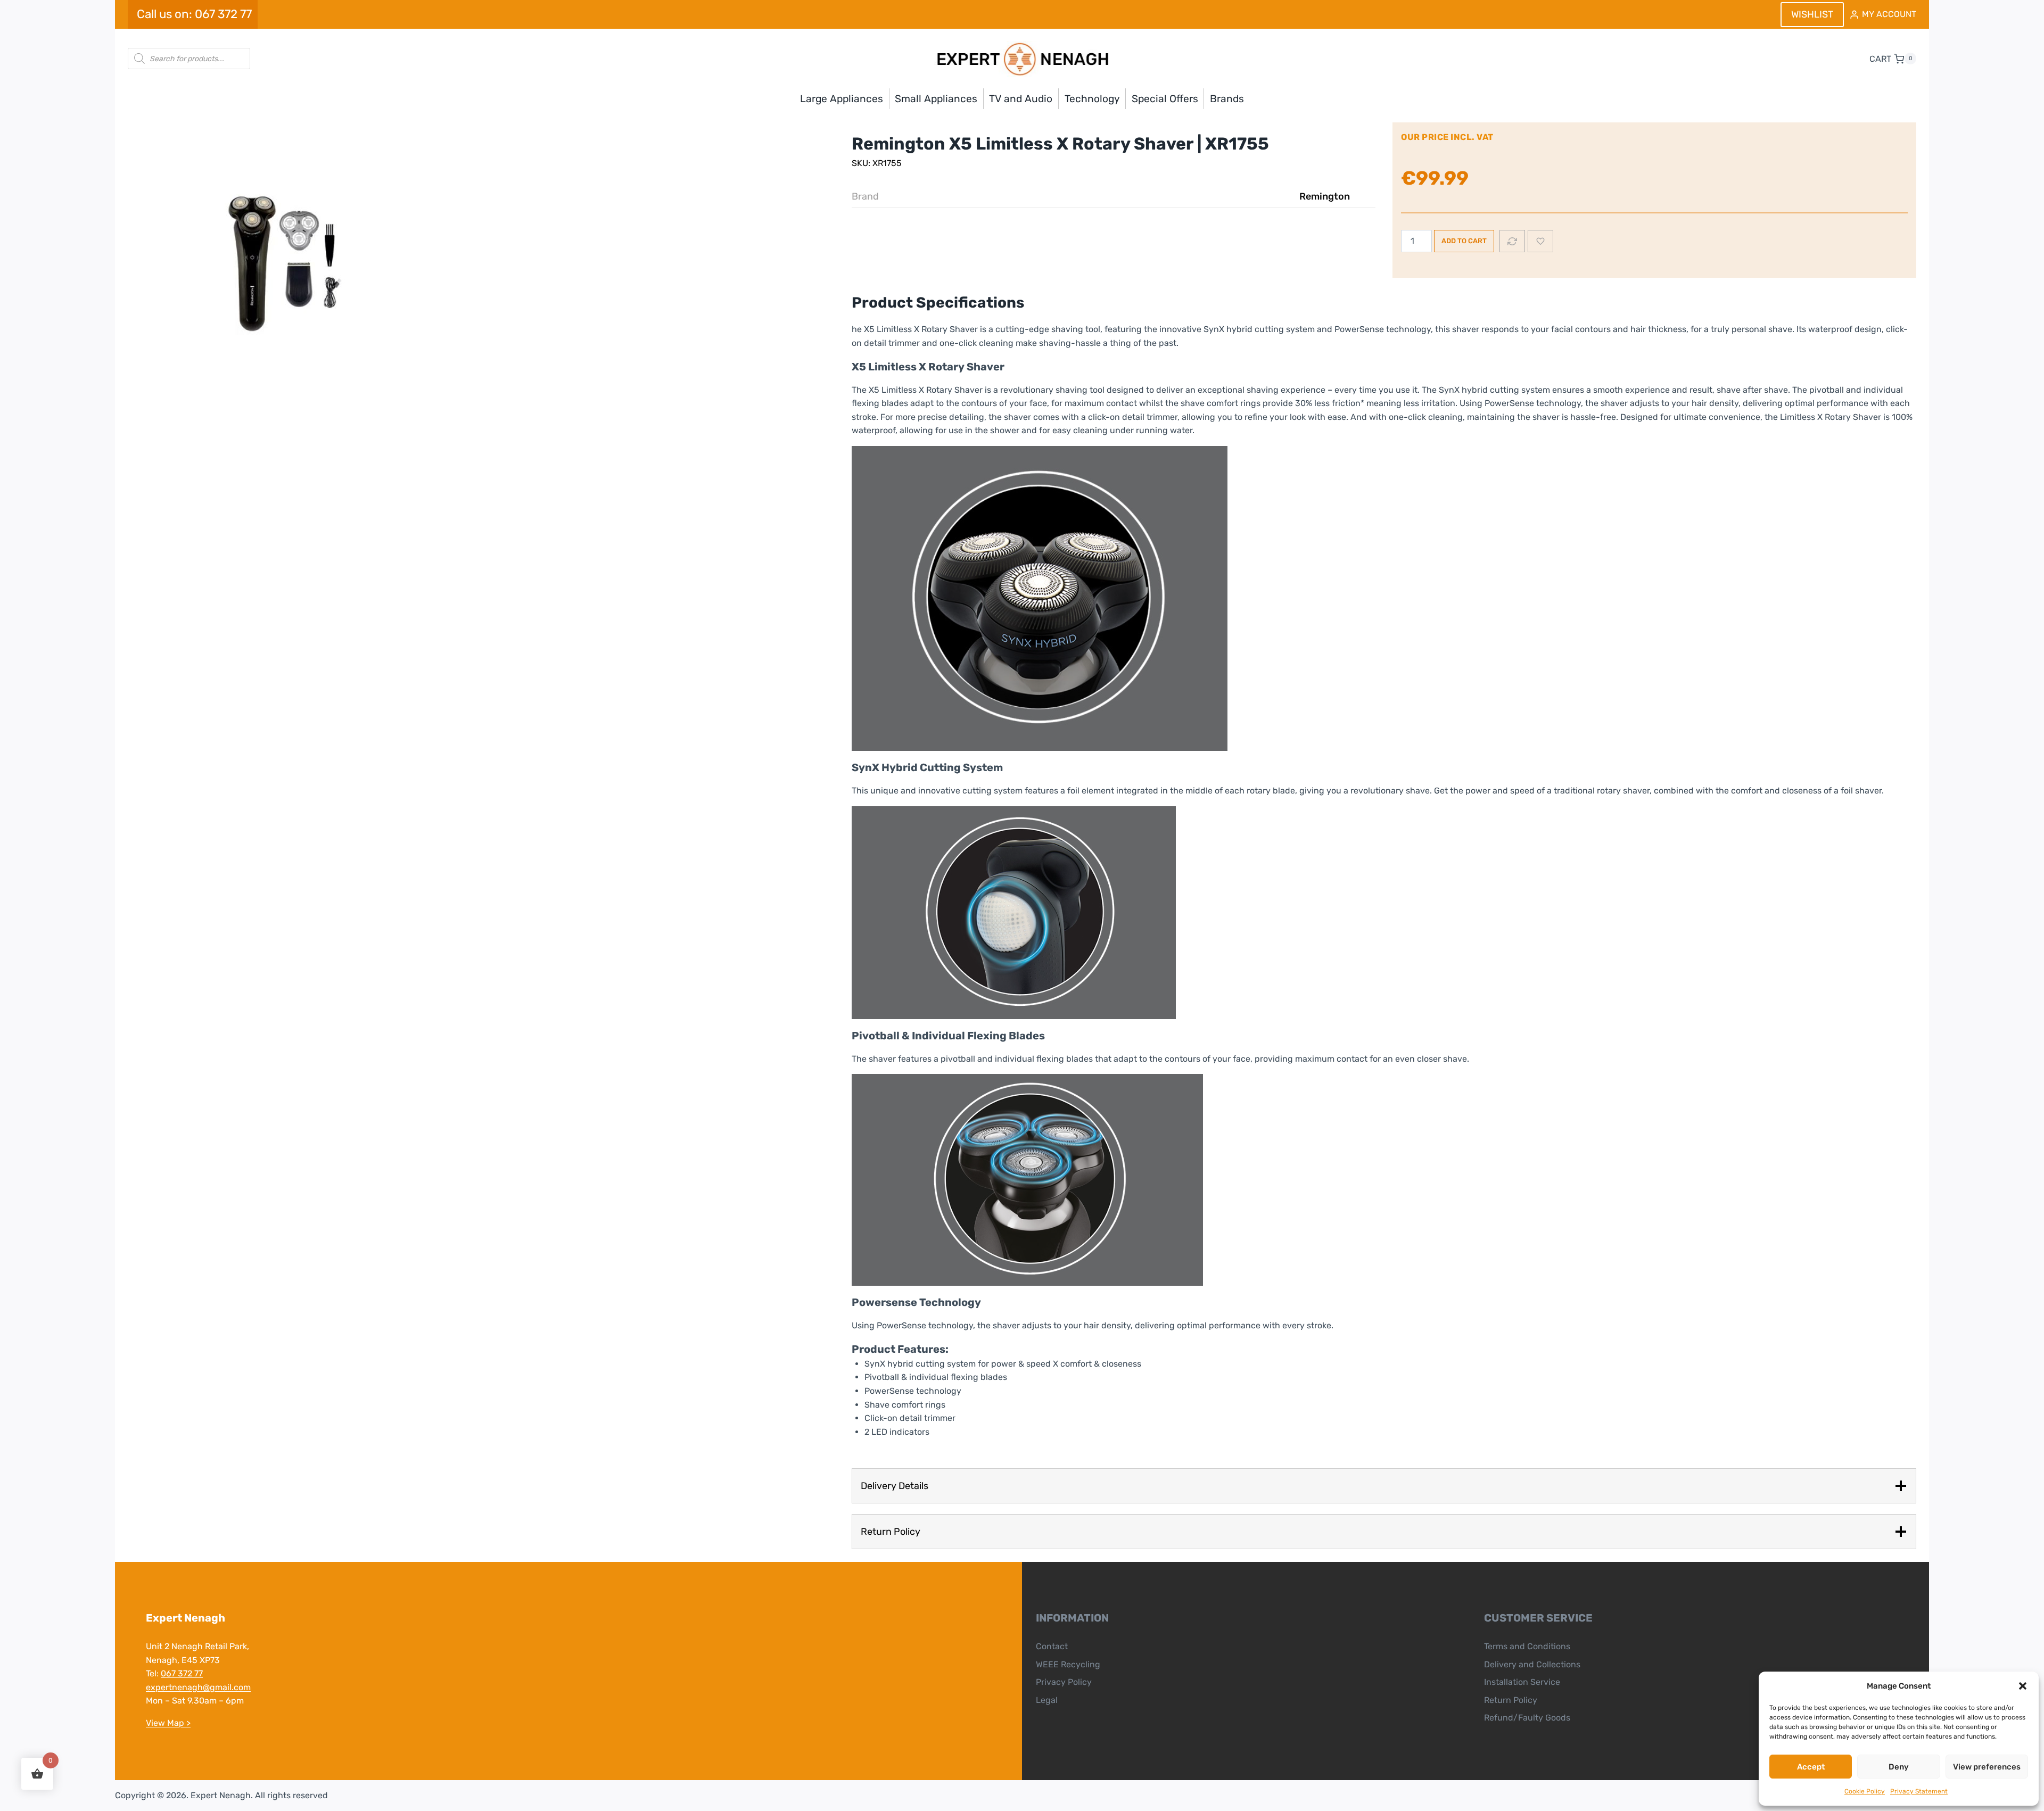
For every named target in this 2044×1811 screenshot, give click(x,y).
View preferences (1987, 1767)
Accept (1811, 1767)
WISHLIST (1812, 14)
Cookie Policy (1865, 1791)
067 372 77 (182, 1673)
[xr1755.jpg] (287, 268)
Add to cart (1464, 241)
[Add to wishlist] (1540, 241)
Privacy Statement (1919, 1791)
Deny (1899, 1767)
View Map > (168, 1723)
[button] (2023, 1686)
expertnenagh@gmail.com (198, 1687)
